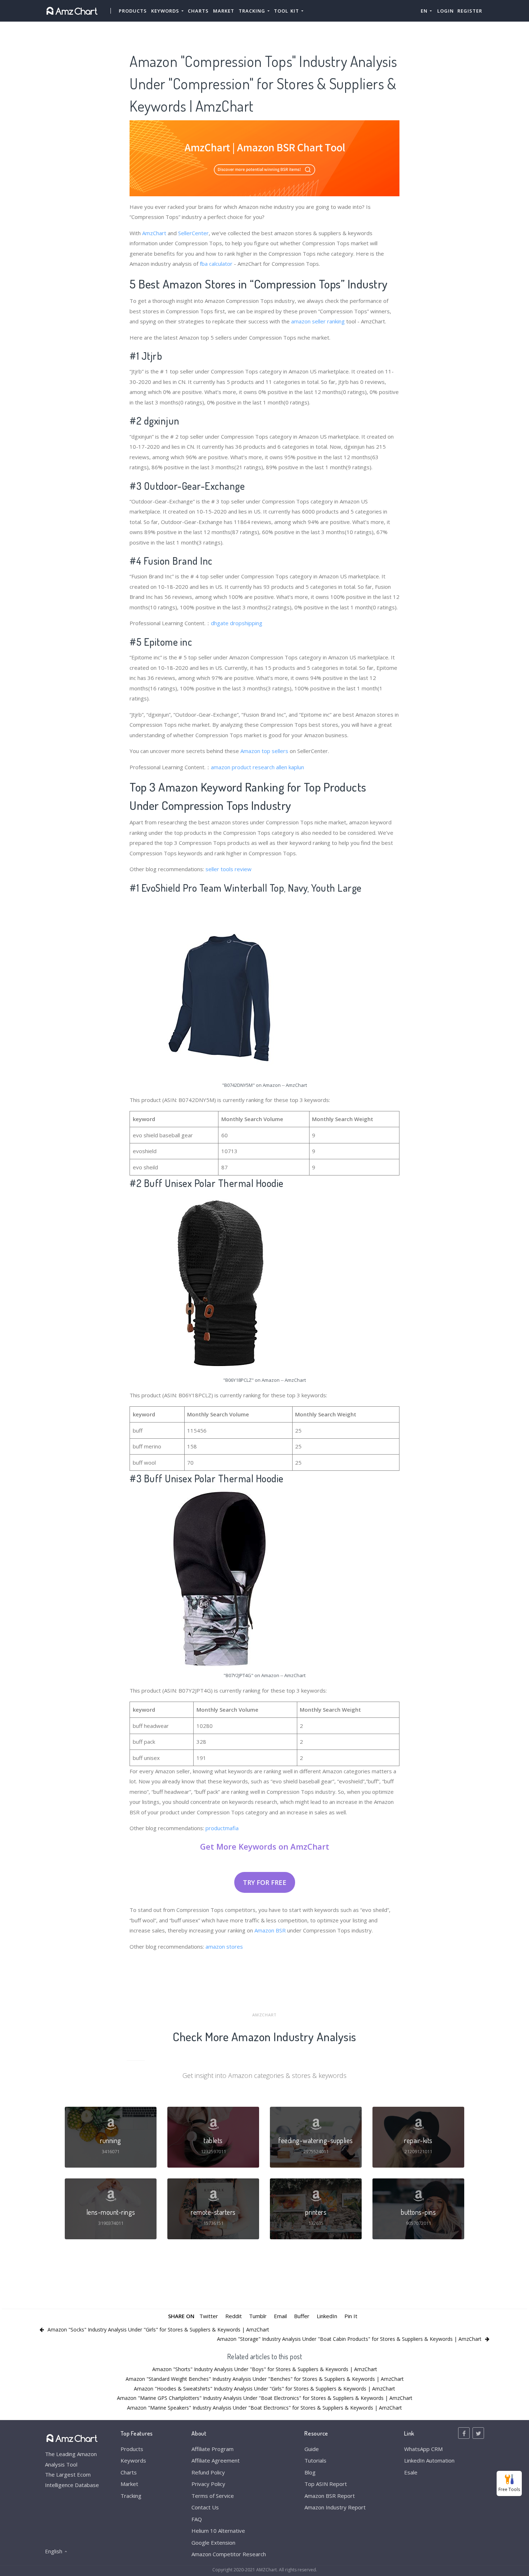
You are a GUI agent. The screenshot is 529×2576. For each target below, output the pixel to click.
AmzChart (154, 233)
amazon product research (243, 767)
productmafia (222, 1828)
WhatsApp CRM (423, 2449)
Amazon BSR (270, 1930)
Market (224, 11)
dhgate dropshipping (237, 623)
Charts (198, 11)
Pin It (351, 2316)
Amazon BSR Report (330, 2496)
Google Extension (213, 2543)
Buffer (302, 2316)
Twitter (209, 2316)
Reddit (234, 2316)
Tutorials (315, 2460)
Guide (312, 2449)
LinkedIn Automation (429, 2460)
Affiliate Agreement (216, 2460)
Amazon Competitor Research (229, 2554)
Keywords (133, 2460)
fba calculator (216, 264)
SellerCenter (193, 233)
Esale (411, 2472)
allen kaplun (290, 767)
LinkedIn (327, 2316)
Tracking (131, 2496)
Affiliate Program (212, 2449)
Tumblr (258, 2316)
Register (470, 11)
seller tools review (229, 869)
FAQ (197, 2519)
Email (280, 2316)
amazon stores (224, 1946)
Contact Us (205, 2507)
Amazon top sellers (264, 751)
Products (133, 11)
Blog (310, 2472)
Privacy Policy (208, 2484)
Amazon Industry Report (335, 2507)
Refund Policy (208, 2472)
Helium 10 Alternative (218, 2531)
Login (446, 11)
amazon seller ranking (318, 321)
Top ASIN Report (326, 2484)
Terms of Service (213, 2496)
